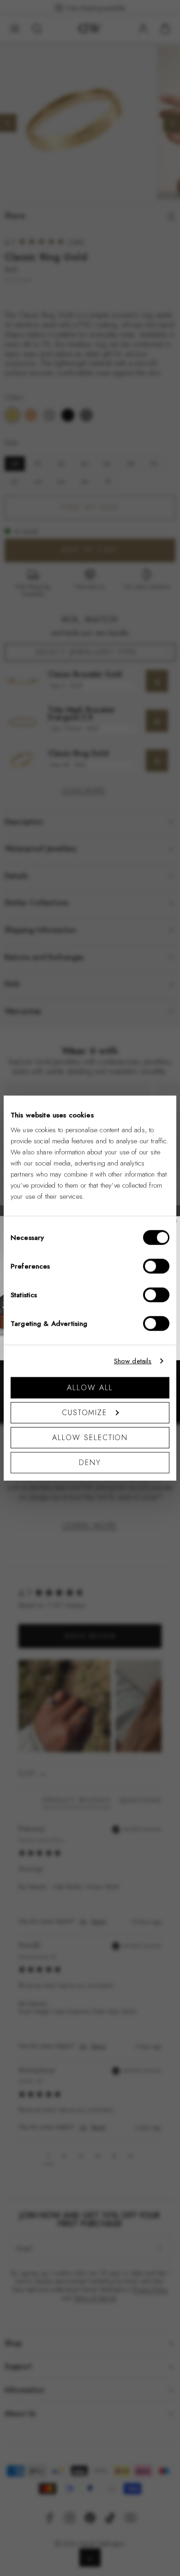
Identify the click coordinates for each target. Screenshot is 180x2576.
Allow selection (90, 1437)
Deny (90, 1462)
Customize (84, 1412)
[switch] (156, 1266)
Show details (133, 1361)
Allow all (90, 1387)
